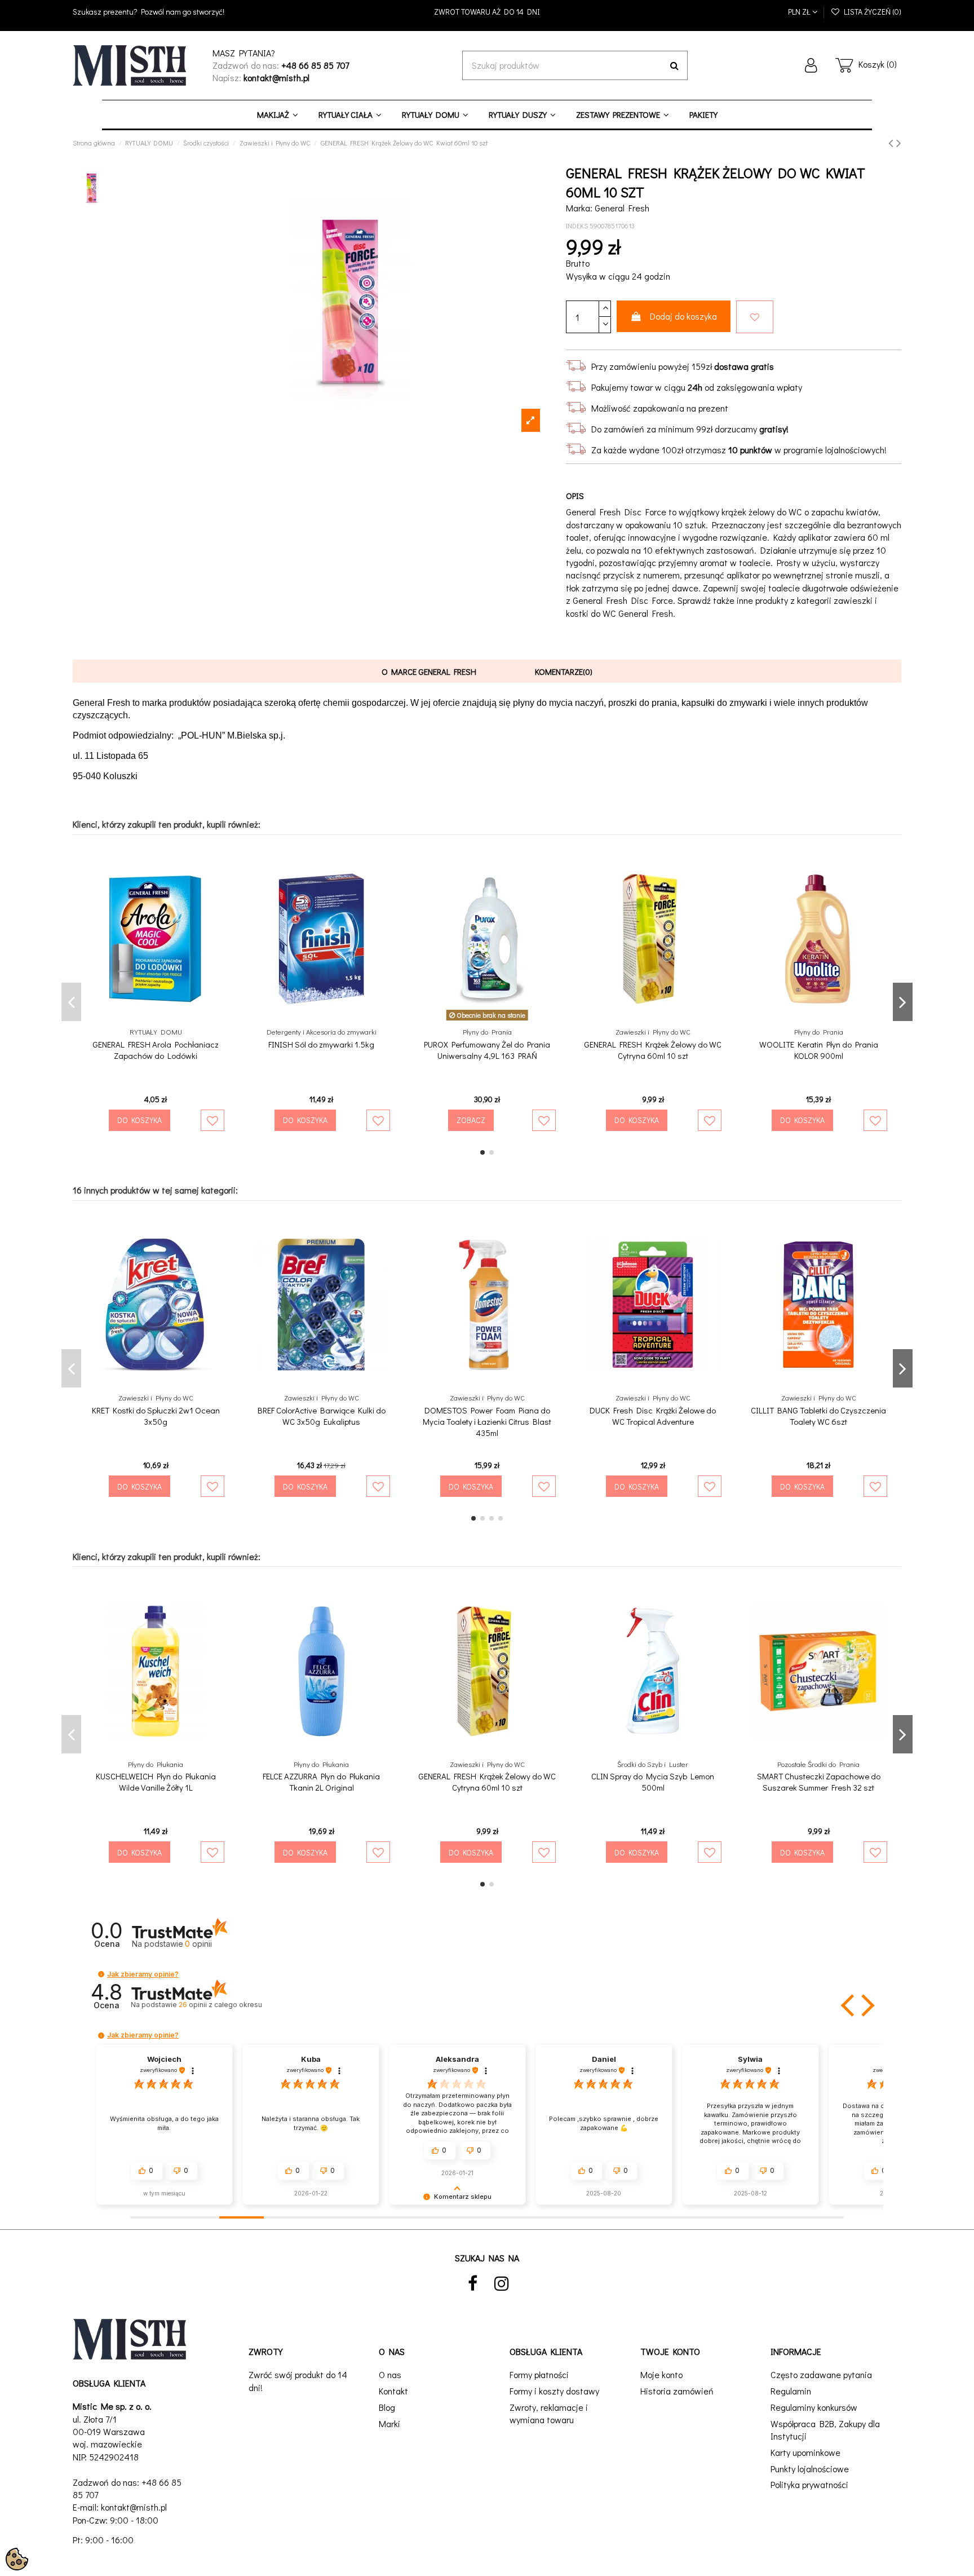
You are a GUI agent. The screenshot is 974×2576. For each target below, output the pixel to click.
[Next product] (899, 142)
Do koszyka (140, 1120)
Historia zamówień (677, 2391)
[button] (101, 1974)
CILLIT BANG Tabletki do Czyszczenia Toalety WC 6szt (818, 1416)
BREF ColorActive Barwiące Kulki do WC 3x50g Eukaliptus (322, 1416)
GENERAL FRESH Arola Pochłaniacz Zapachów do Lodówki (156, 1050)
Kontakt (393, 2391)
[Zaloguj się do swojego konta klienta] (811, 65)
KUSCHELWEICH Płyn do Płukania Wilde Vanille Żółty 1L (156, 1782)
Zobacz (471, 1120)
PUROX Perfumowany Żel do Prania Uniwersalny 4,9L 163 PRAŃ (487, 1050)
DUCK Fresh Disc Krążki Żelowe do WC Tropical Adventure (653, 1416)
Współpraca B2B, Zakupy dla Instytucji (825, 2430)
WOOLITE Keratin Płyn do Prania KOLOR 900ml (819, 1050)
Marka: (579, 208)
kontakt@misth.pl (134, 2507)
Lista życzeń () (871, 12)
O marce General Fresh (429, 671)
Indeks (577, 226)
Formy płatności (539, 2374)
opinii (220, 2005)
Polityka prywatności (809, 2484)
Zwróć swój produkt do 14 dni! (298, 2381)
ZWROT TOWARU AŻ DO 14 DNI (487, 12)
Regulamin (791, 2391)
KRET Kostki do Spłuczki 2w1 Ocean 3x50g (156, 1416)
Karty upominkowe (805, 2452)
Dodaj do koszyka (683, 316)
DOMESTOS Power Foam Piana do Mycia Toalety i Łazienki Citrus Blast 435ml (487, 1421)
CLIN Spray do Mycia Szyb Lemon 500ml (653, 1782)
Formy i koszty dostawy (554, 2391)
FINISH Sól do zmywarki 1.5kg (321, 1044)
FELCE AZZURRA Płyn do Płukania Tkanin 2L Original (321, 1782)
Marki (389, 2423)
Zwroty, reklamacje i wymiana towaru (549, 2413)
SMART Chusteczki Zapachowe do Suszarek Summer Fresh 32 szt (819, 1782)
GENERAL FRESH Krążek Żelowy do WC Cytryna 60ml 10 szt (653, 1050)
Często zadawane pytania (821, 2374)
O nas (390, 2374)
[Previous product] (892, 142)
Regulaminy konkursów (814, 2407)
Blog (387, 2407)
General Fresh (622, 208)
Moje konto (661, 2374)
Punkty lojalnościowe (810, 2469)
